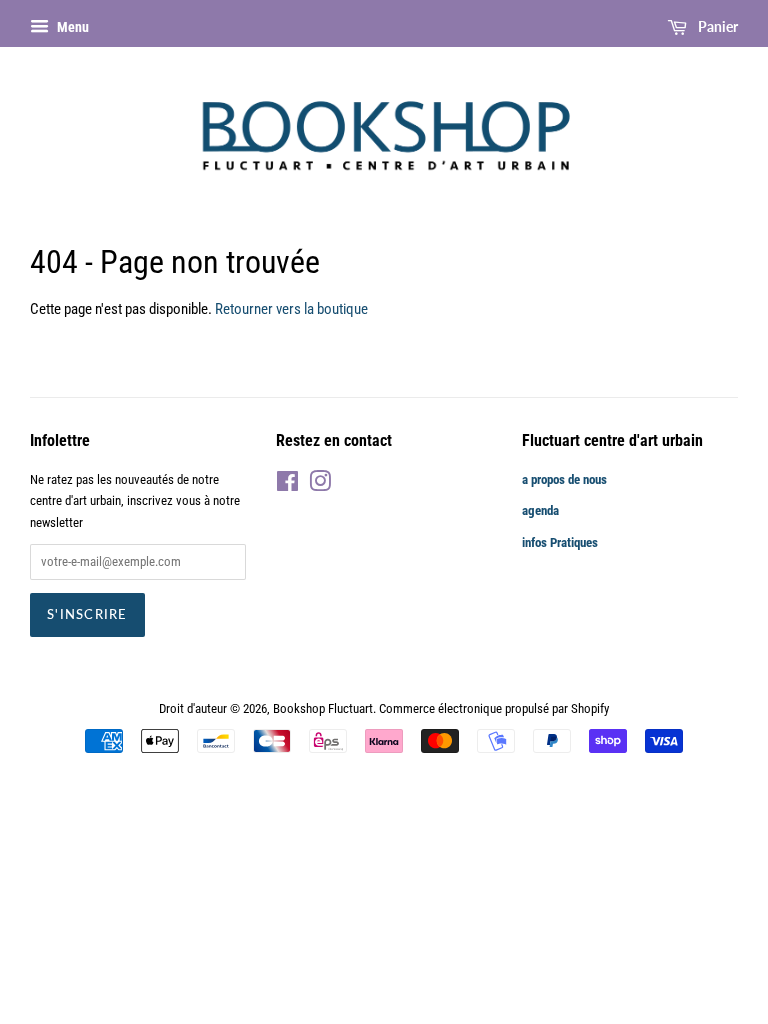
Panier (716, 26)
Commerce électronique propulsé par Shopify (494, 708)
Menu (71, 27)
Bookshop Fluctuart (323, 708)
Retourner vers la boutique (291, 309)
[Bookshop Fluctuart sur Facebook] (287, 485)
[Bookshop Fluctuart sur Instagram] (320, 485)
